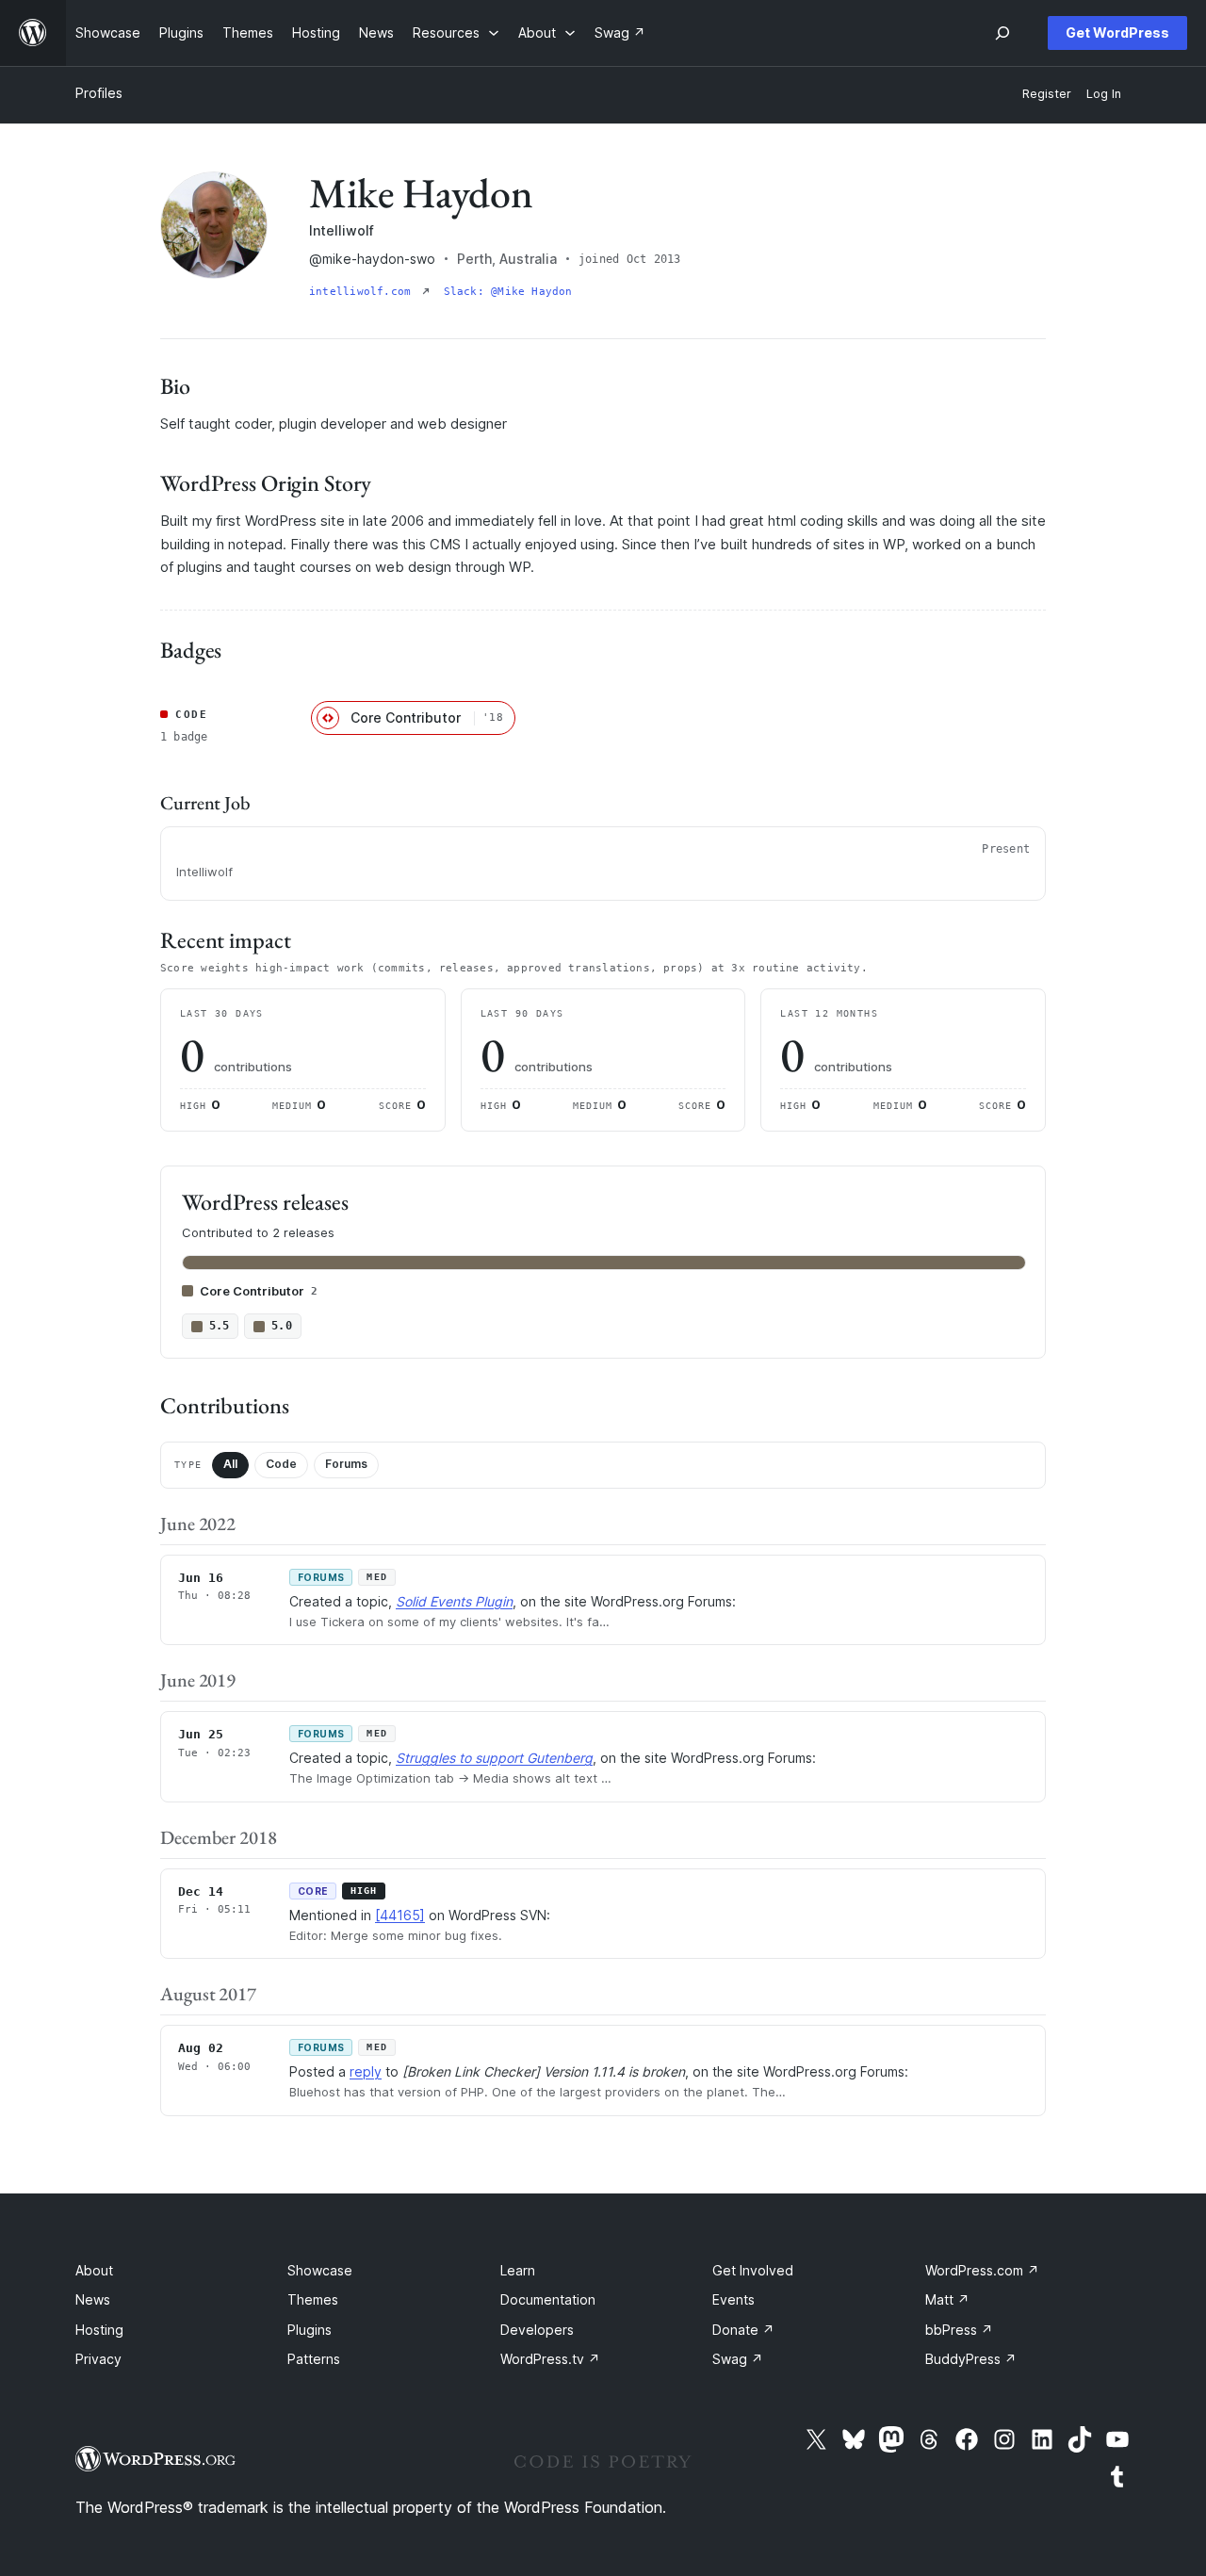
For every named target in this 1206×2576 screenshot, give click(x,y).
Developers (537, 2330)
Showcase (320, 2270)
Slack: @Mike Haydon (508, 292)
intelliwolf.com (364, 292)
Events (733, 2299)
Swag (738, 2359)
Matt (947, 2299)
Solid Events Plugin (454, 1601)
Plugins (310, 2330)
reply (366, 2071)
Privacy (98, 2359)
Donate (743, 2330)
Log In (1104, 94)
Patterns (314, 2359)
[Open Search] (1002, 33)
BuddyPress (971, 2359)
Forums (346, 1464)
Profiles (99, 93)
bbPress (959, 2330)
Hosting (99, 2330)
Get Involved (753, 2270)
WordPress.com (982, 2270)
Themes (313, 2299)
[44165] (400, 1915)
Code (281, 1464)
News (93, 2299)
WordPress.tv (550, 2359)
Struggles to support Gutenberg (494, 1758)
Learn (518, 2270)
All (230, 1464)
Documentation (548, 2299)
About (94, 2270)
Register (1047, 94)
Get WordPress (1117, 33)
